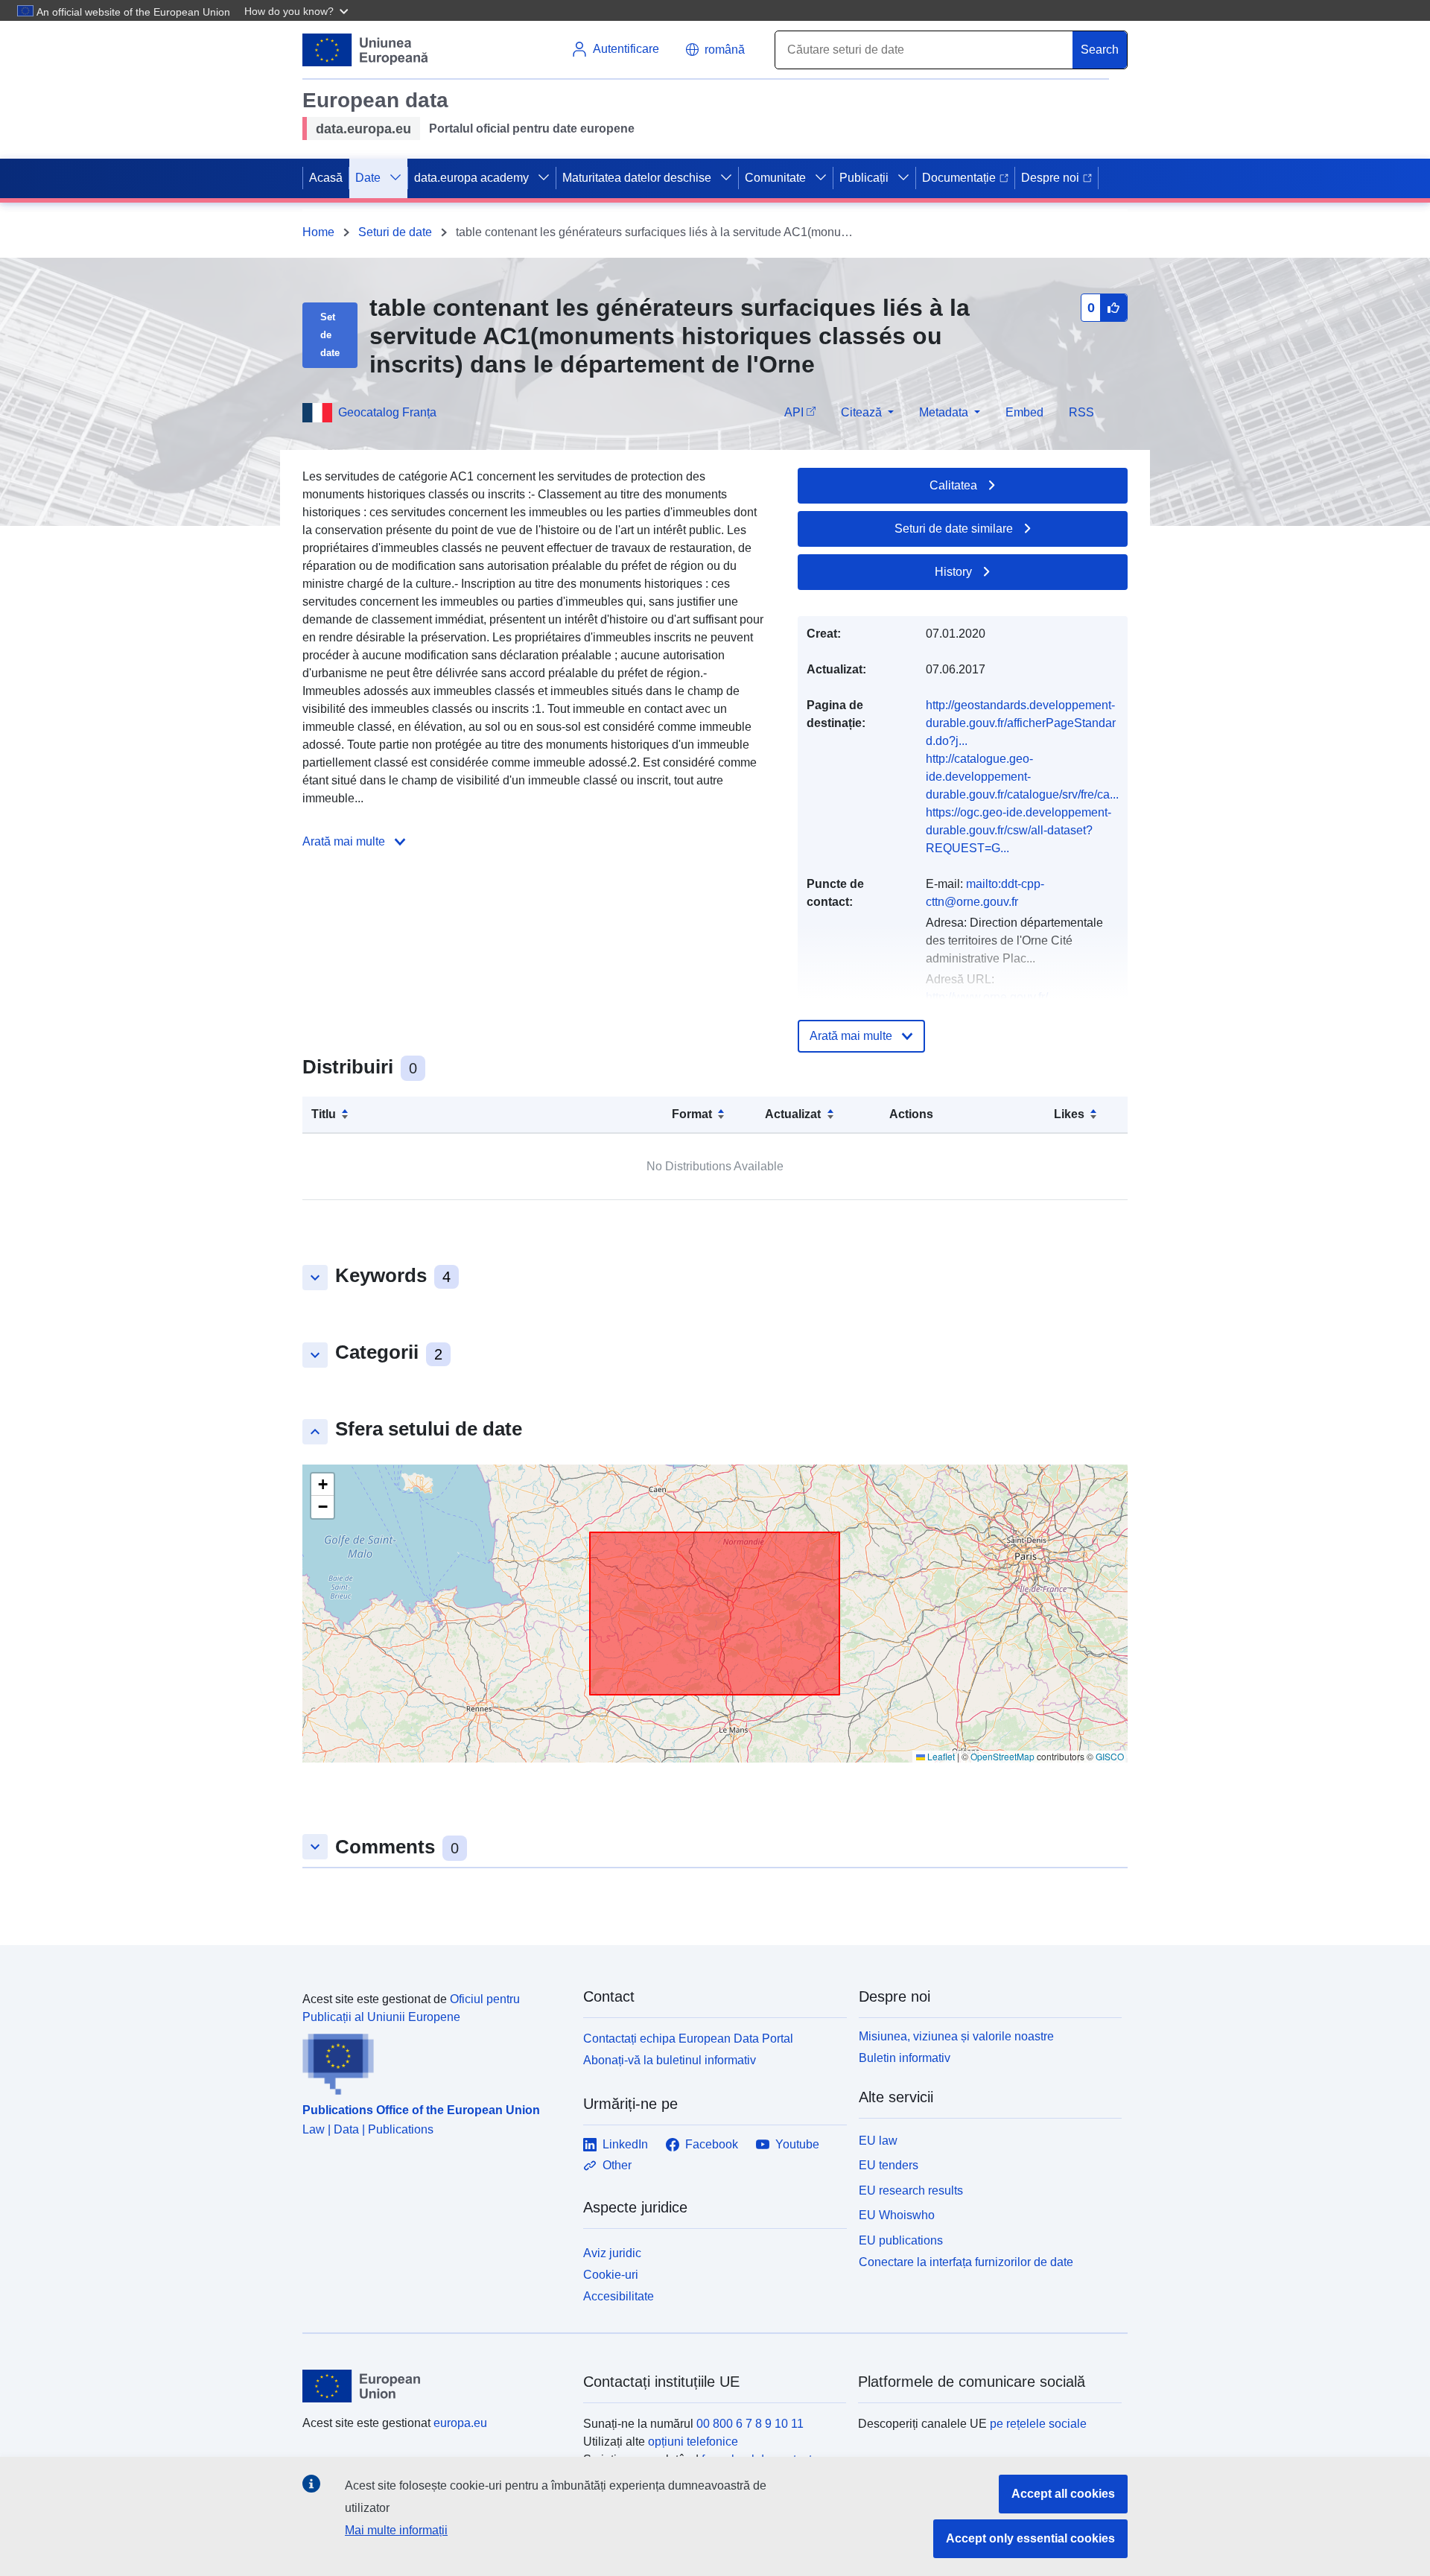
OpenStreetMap (1002, 1756)
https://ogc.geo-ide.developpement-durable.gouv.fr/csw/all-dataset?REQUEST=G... (1019, 830)
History (953, 572)
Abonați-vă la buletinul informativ (670, 2060)
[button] (298, 10)
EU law (878, 2141)
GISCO (1110, 1756)
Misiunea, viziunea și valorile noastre (956, 2036)
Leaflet (940, 1756)
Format (692, 1114)
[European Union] (434, 2386)
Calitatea (953, 485)
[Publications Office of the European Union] (434, 2061)
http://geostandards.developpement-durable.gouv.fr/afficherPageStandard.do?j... (1021, 723)
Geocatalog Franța (387, 412)
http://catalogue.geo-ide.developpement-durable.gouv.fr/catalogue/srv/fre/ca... (1022, 777)
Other (617, 2165)
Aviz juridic (612, 2253)
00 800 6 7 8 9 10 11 (750, 2424)
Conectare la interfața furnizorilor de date (966, 2262)
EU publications (901, 2240)
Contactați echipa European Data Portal (688, 2039)
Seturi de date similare (954, 529)
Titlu (324, 1114)
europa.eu (460, 2423)
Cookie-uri (611, 2275)
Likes (1069, 1114)
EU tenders (889, 2165)
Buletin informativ (905, 2058)
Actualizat (793, 1114)
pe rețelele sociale (1038, 2424)
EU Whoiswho (897, 2215)
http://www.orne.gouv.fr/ (987, 997)
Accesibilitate (619, 2296)
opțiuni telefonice (693, 2442)
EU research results (911, 2190)
